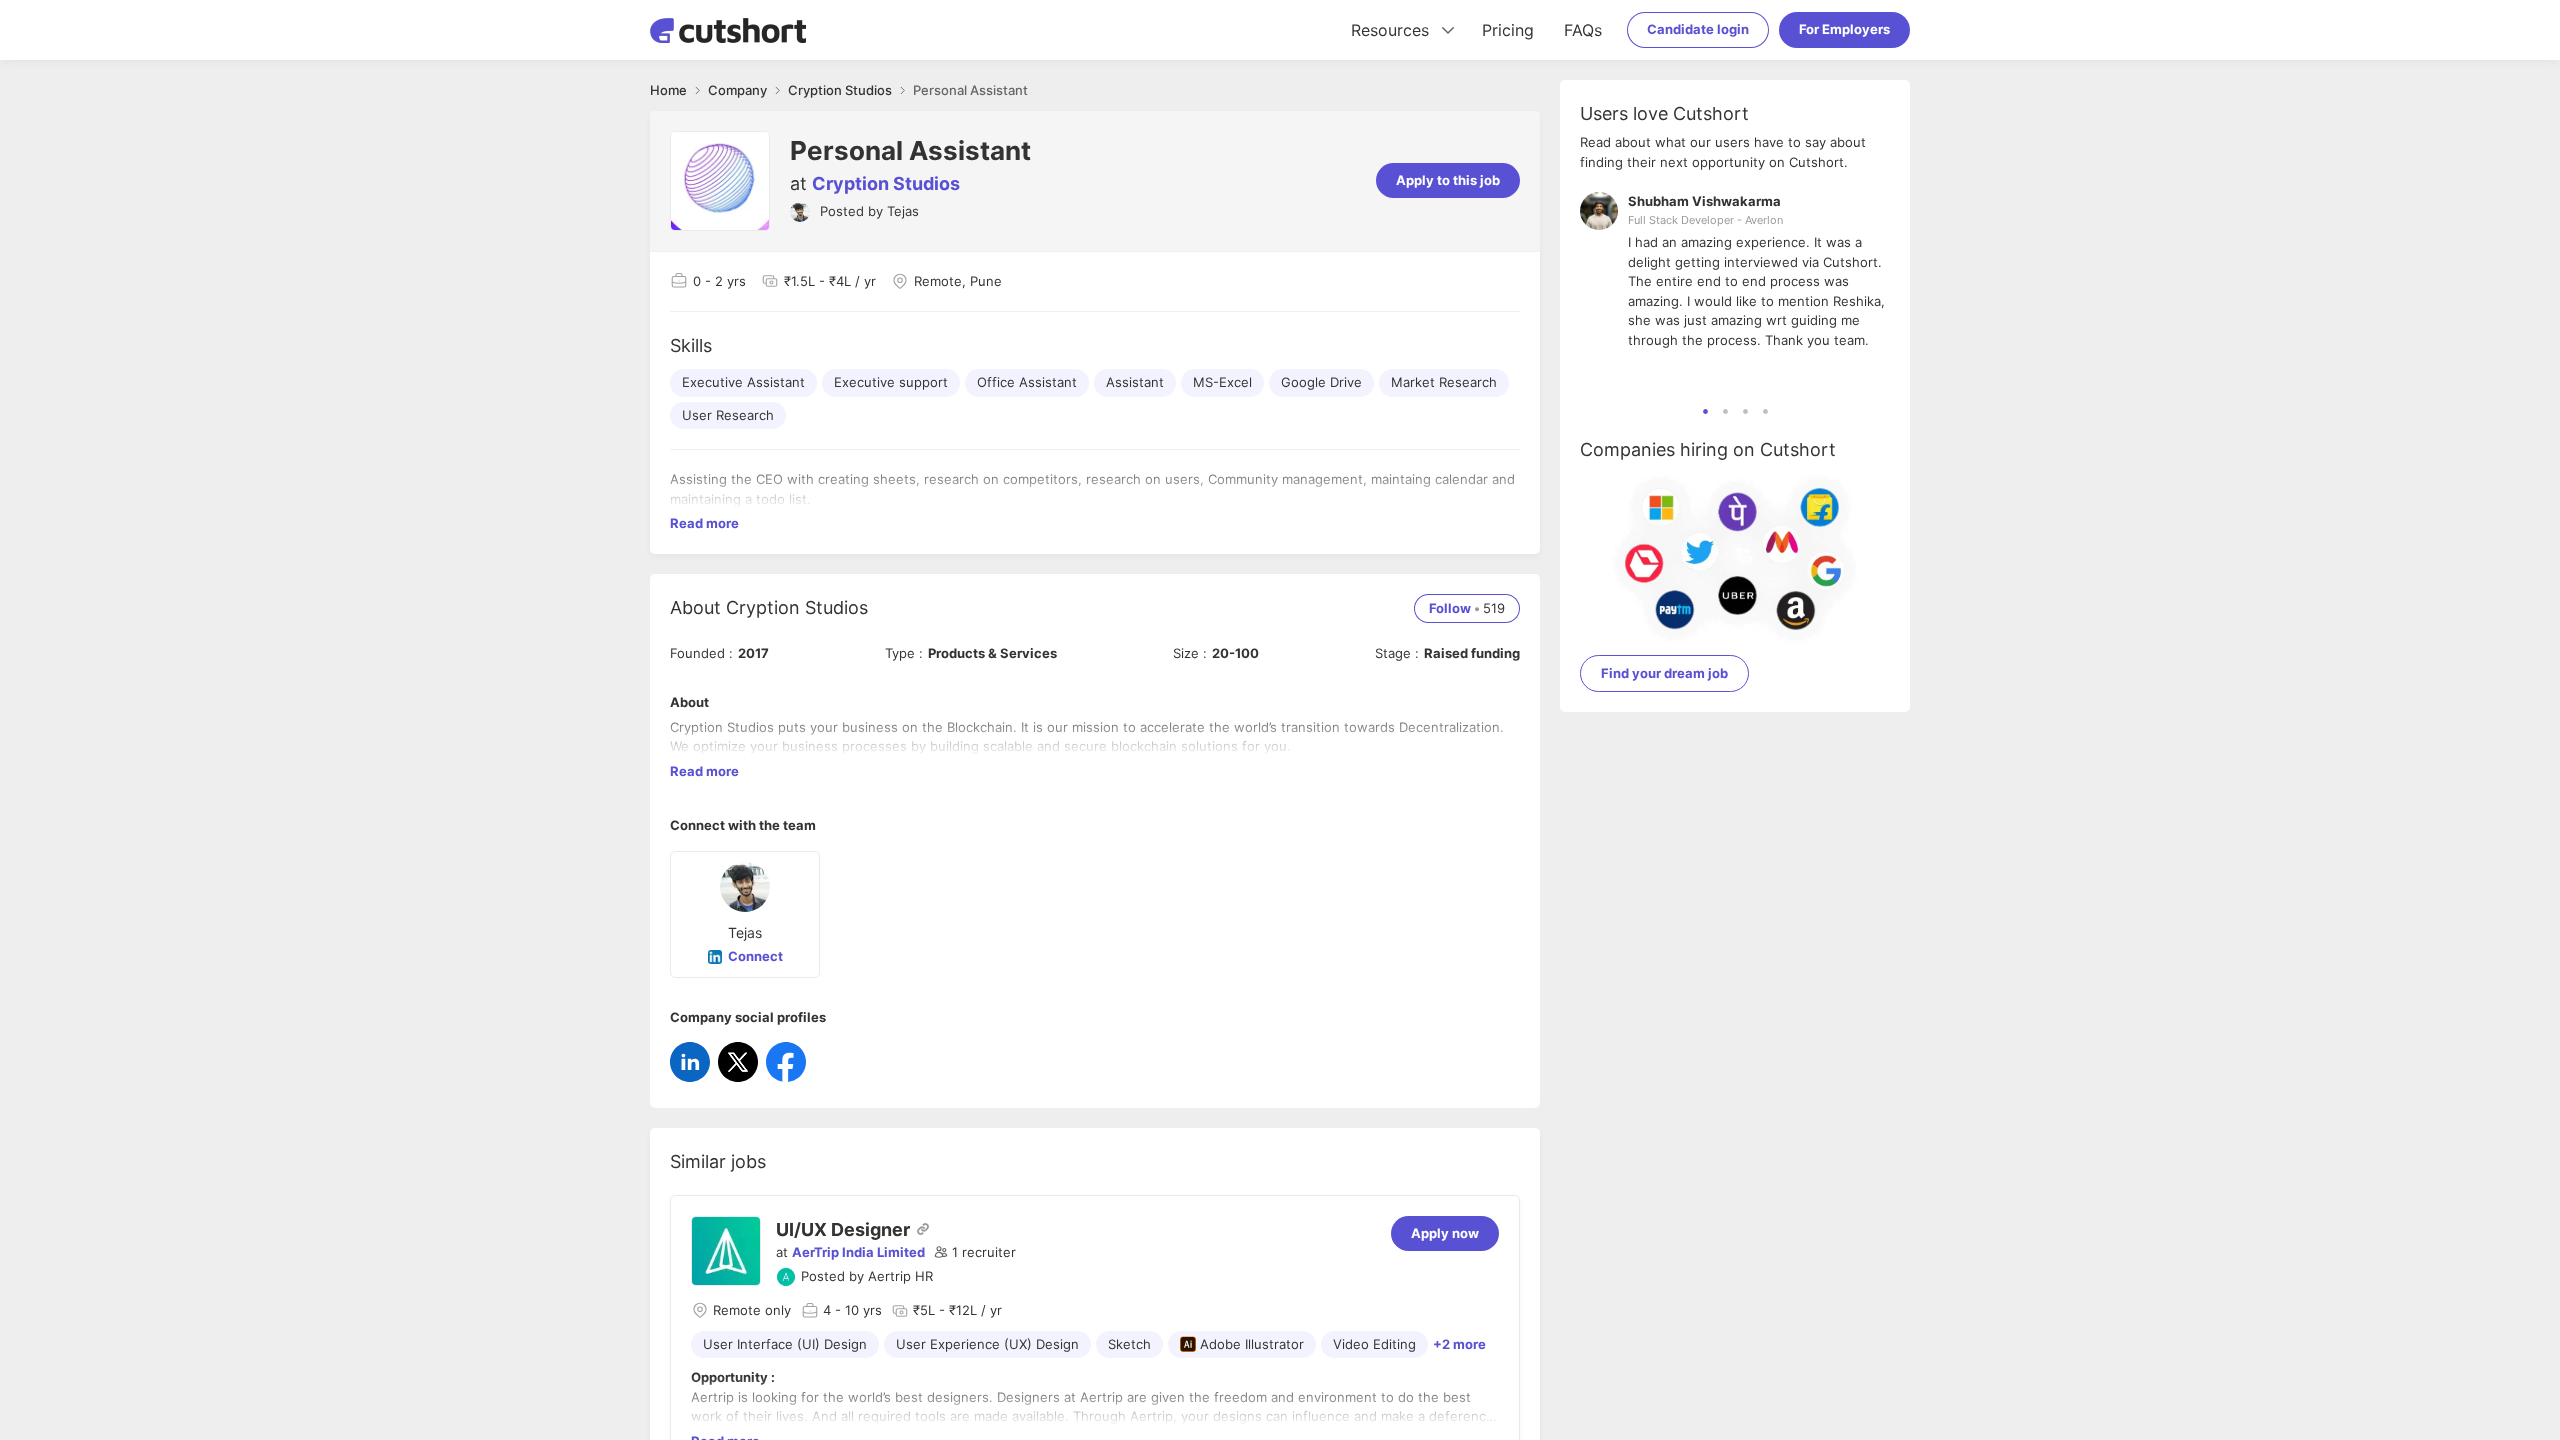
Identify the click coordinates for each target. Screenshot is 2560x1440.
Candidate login (1698, 29)
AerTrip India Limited (858, 1252)
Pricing (1508, 30)
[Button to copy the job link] (923, 1229)
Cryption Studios (886, 183)
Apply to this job (1448, 180)
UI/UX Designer (843, 1229)
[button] (975, 1253)
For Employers (1844, 29)
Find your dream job (1664, 673)
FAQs (1583, 30)
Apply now (1445, 1233)
